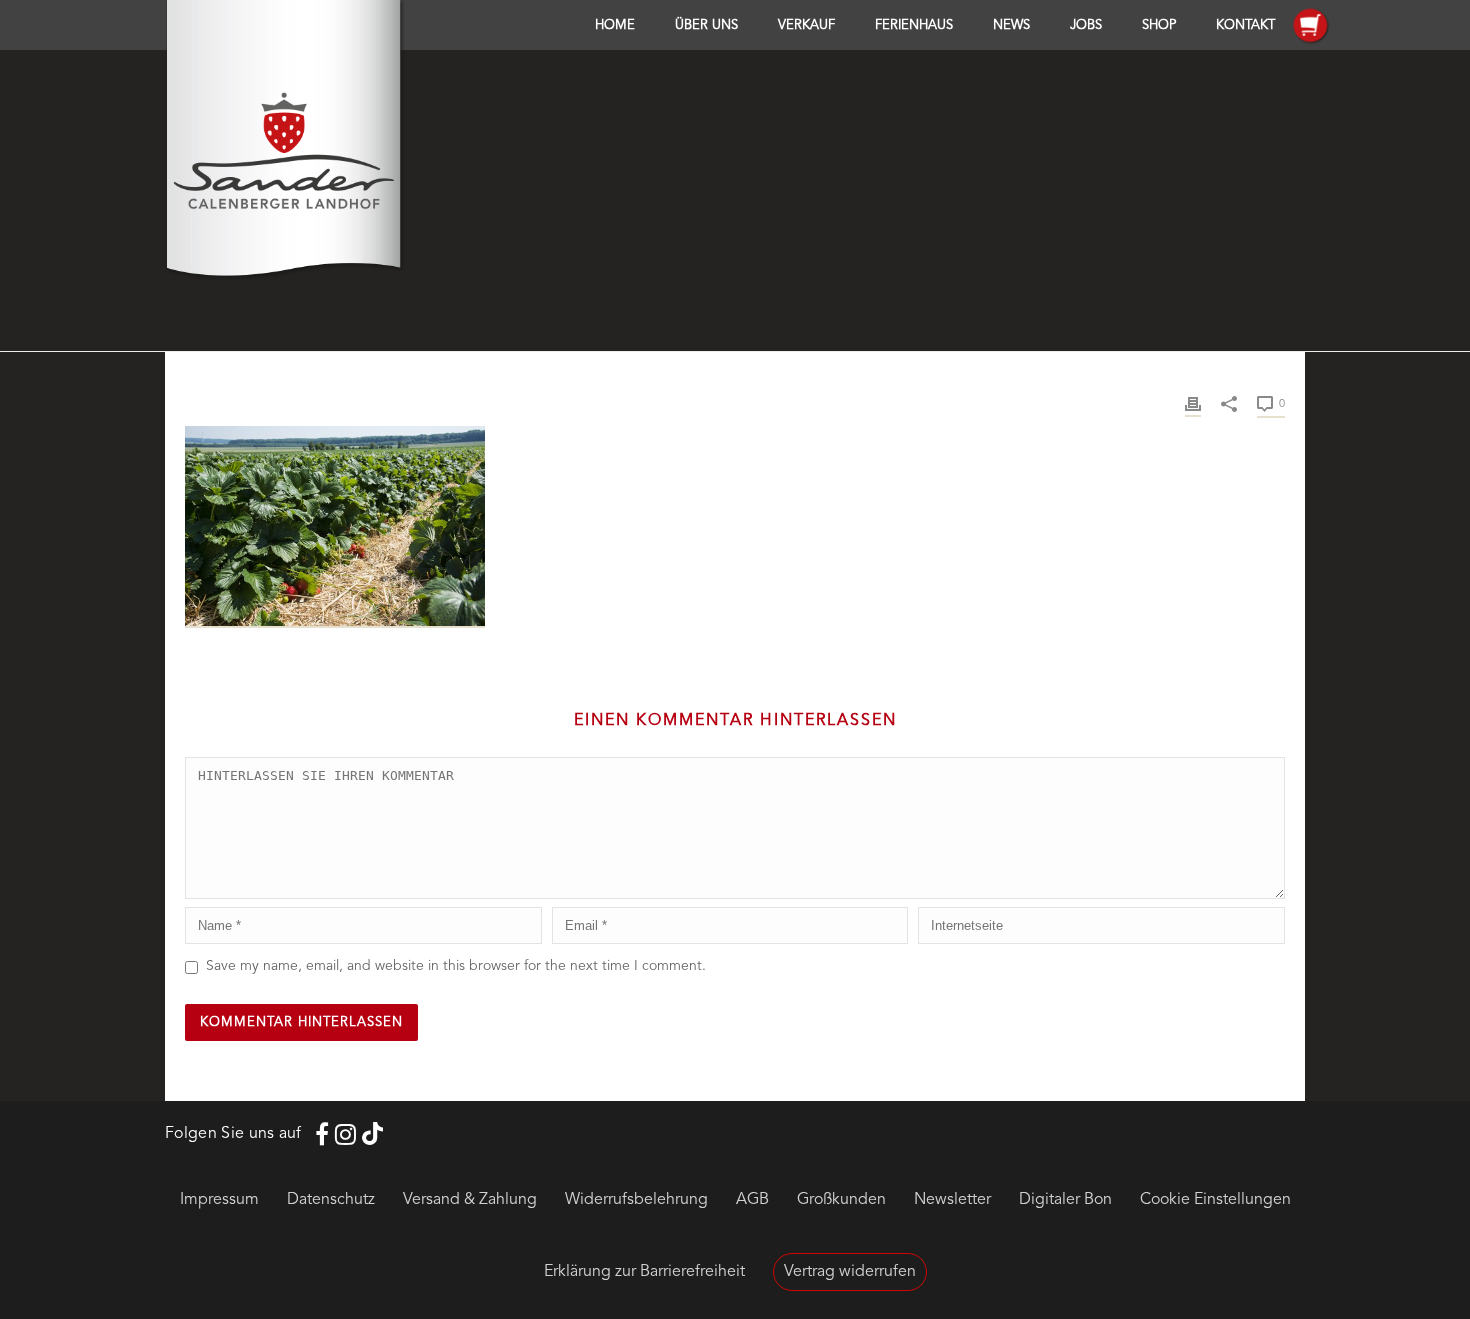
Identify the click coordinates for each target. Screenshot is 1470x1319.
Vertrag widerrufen (850, 1272)
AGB (752, 1200)
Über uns (706, 25)
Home (615, 25)
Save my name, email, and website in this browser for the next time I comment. (456, 966)
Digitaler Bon (1065, 1200)
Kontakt (1245, 25)
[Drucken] (1193, 403)
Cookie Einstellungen (1215, 1200)
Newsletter (952, 1200)
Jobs (1086, 25)
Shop (1159, 25)
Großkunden (841, 1200)
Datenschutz (331, 1200)
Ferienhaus (914, 25)
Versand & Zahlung (470, 1200)
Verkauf (806, 25)
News (1011, 25)
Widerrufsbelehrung (636, 1200)
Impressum (219, 1200)
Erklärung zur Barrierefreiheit (644, 1272)
